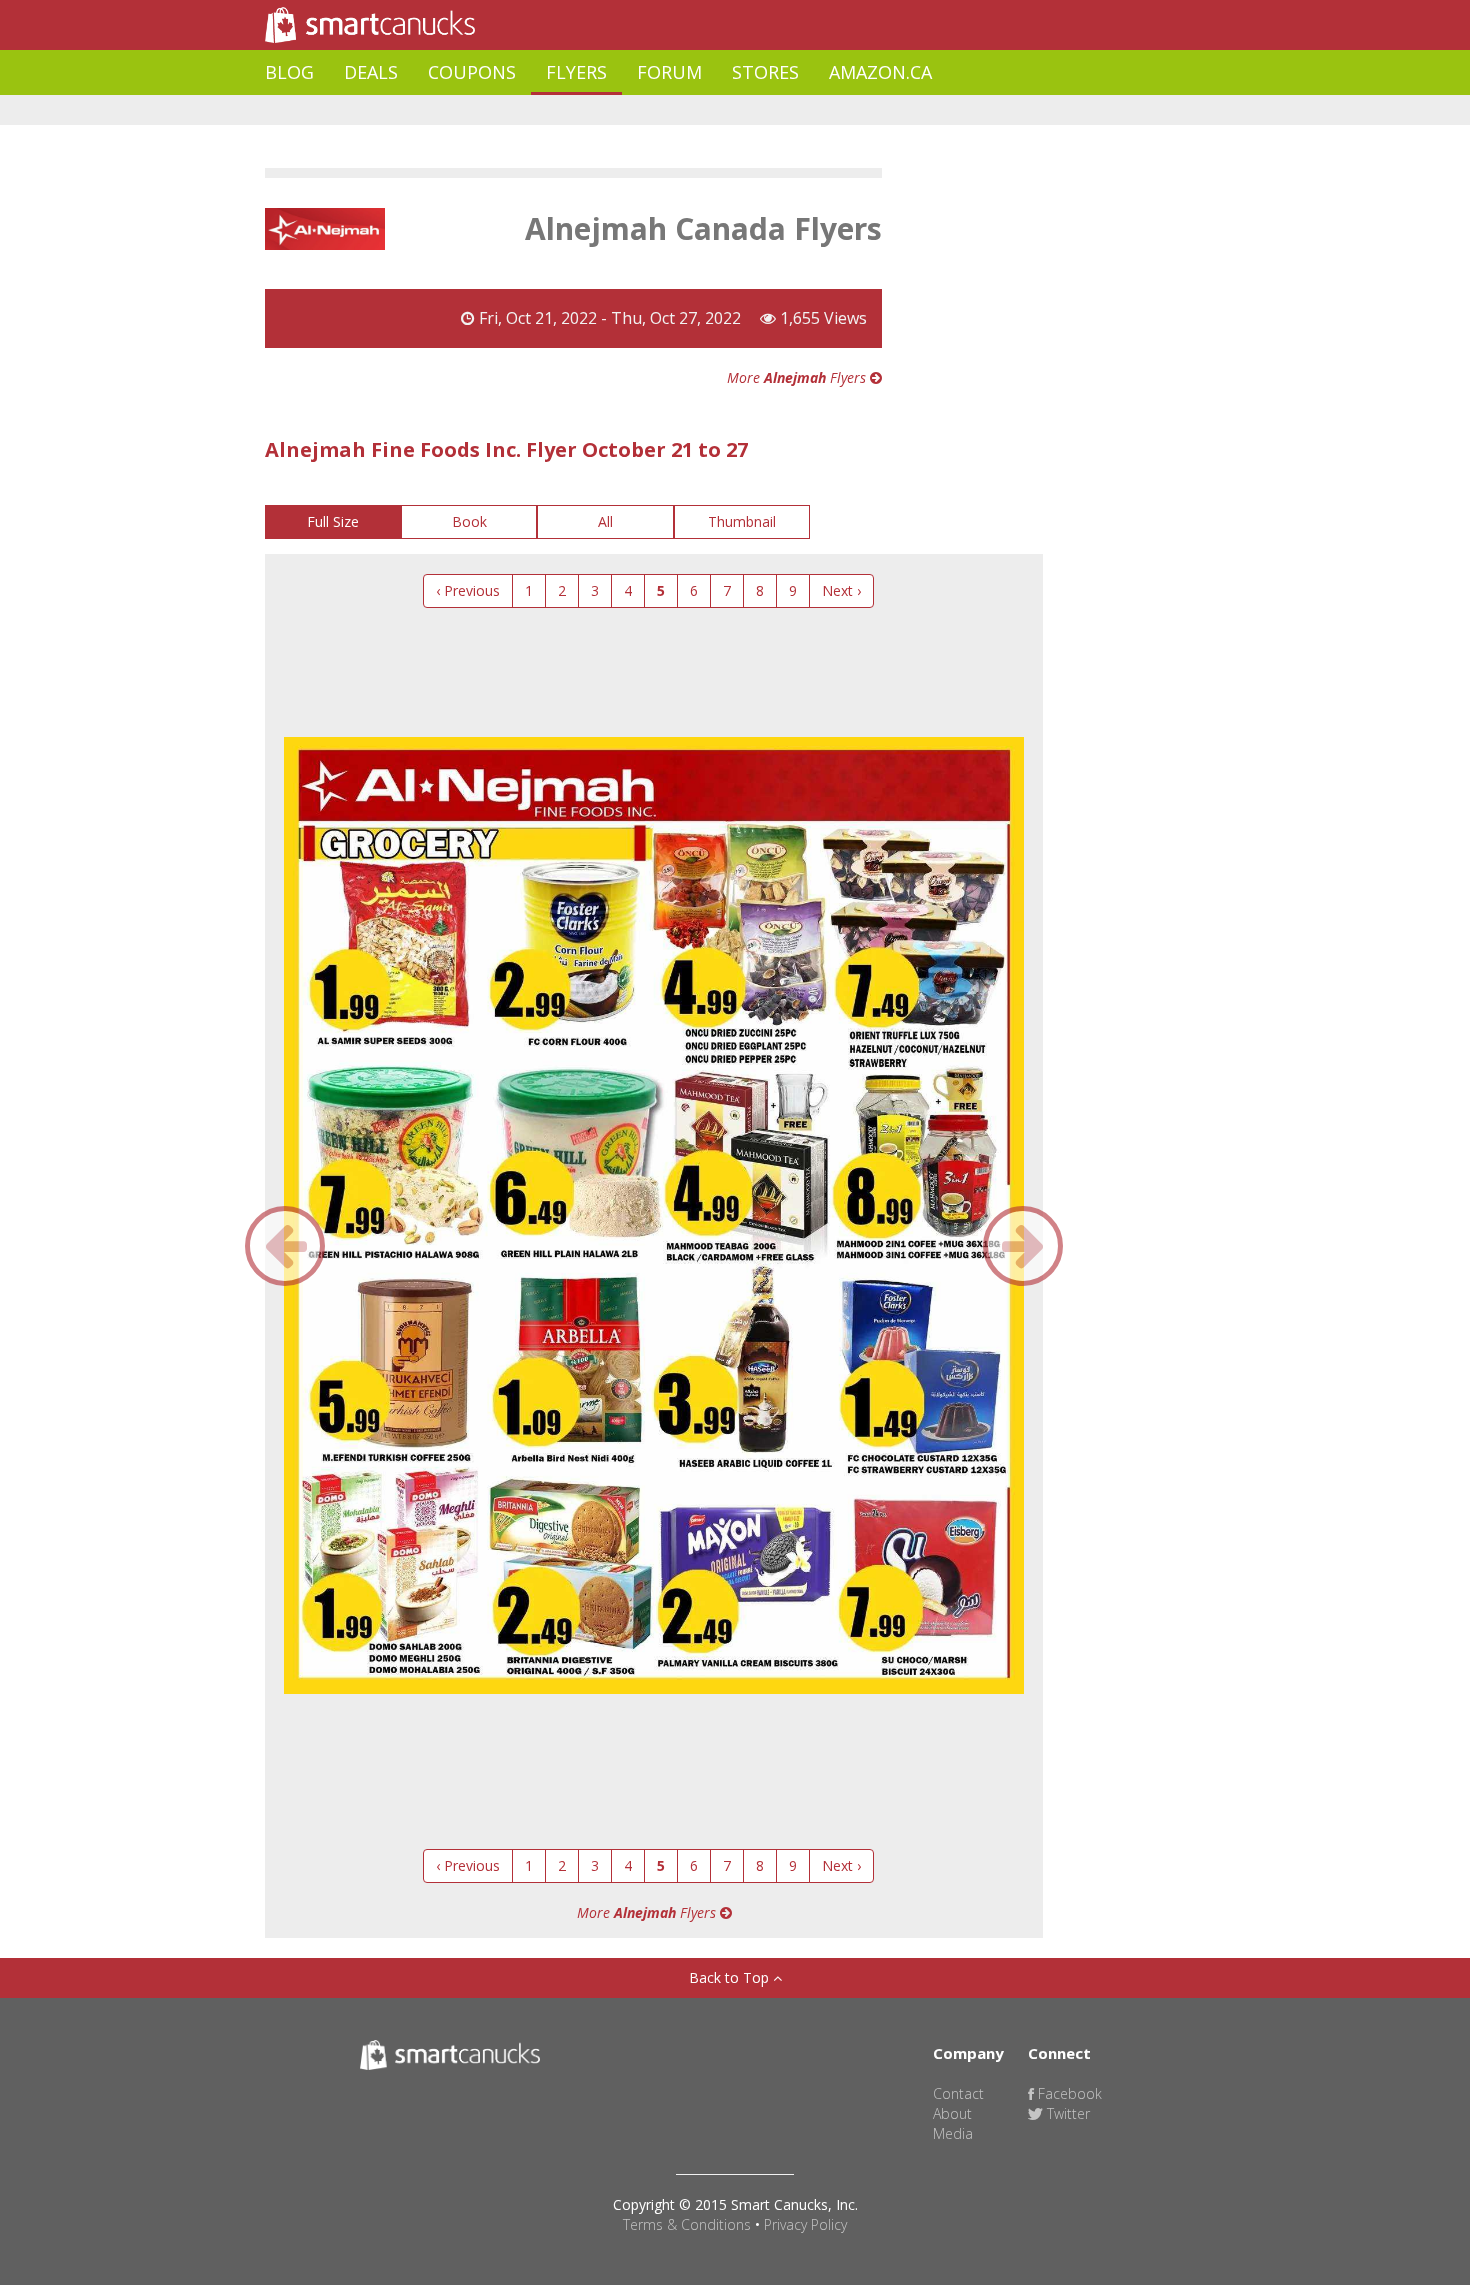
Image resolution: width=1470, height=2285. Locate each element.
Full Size (333, 521)
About (952, 2113)
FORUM (669, 72)
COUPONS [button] (472, 72)
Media (953, 2133)
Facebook (1068, 2093)
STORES (765, 72)
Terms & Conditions (687, 2224)
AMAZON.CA (880, 72)
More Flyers (798, 377)
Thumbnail (742, 521)
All (605, 521)
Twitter (1066, 2113)
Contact (958, 2093)
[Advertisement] (629, 110)
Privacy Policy (805, 2224)
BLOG (289, 72)
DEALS (371, 72)
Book (469, 521)
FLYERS (576, 72)
